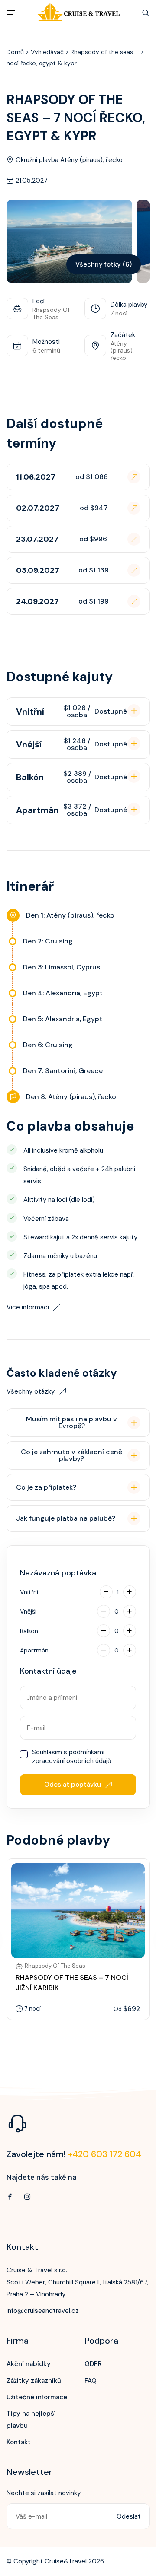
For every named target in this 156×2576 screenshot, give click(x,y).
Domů (15, 52)
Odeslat (129, 2516)
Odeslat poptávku (73, 1785)
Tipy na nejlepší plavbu (31, 2420)
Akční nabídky (29, 2364)
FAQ (91, 2381)
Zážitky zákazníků (34, 2381)
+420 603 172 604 (104, 2154)
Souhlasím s (72, 1757)
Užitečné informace (37, 2397)
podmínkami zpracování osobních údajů (72, 1757)
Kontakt (19, 2442)
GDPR (93, 2364)
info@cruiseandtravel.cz (43, 2311)
